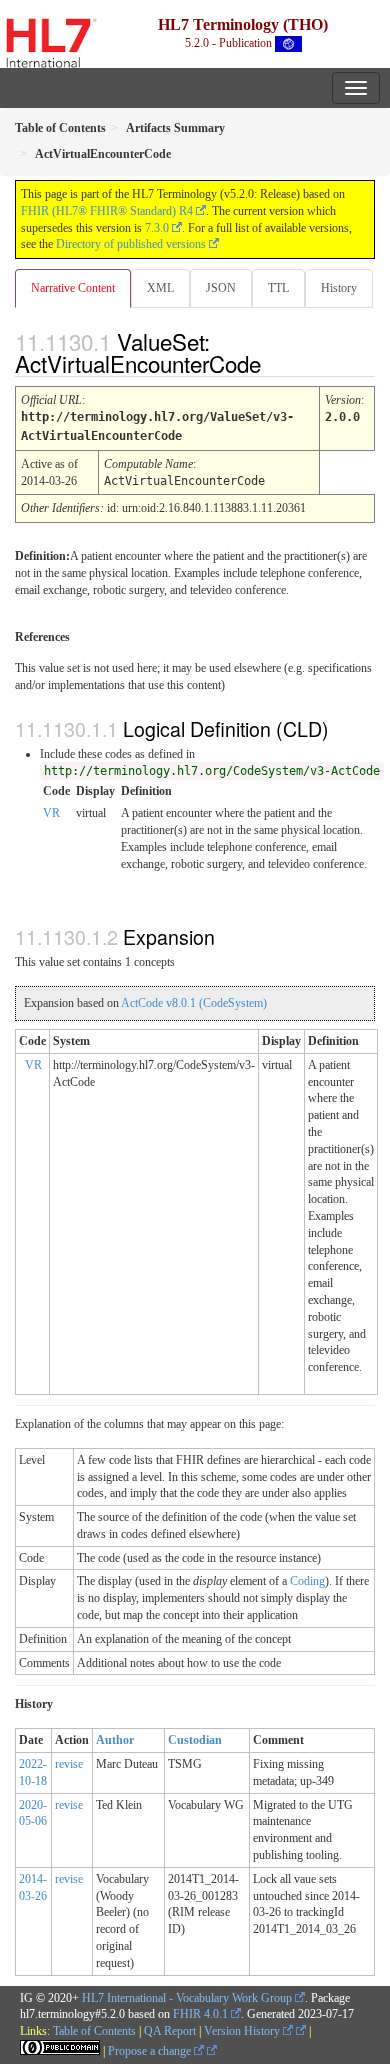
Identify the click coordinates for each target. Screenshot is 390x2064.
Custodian (195, 1740)
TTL (278, 288)
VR (51, 813)
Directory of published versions (131, 244)
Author (115, 1740)
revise (69, 1764)
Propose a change (151, 2051)
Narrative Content (73, 288)
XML (160, 288)
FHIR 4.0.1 (200, 2014)
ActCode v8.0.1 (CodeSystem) (194, 1003)
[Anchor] (278, 363)
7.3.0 (157, 228)
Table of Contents (94, 2031)
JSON (221, 288)
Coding (307, 1581)
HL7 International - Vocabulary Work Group (187, 1998)
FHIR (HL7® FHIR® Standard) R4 (107, 211)
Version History (243, 2031)
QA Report (170, 2031)
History (339, 288)
